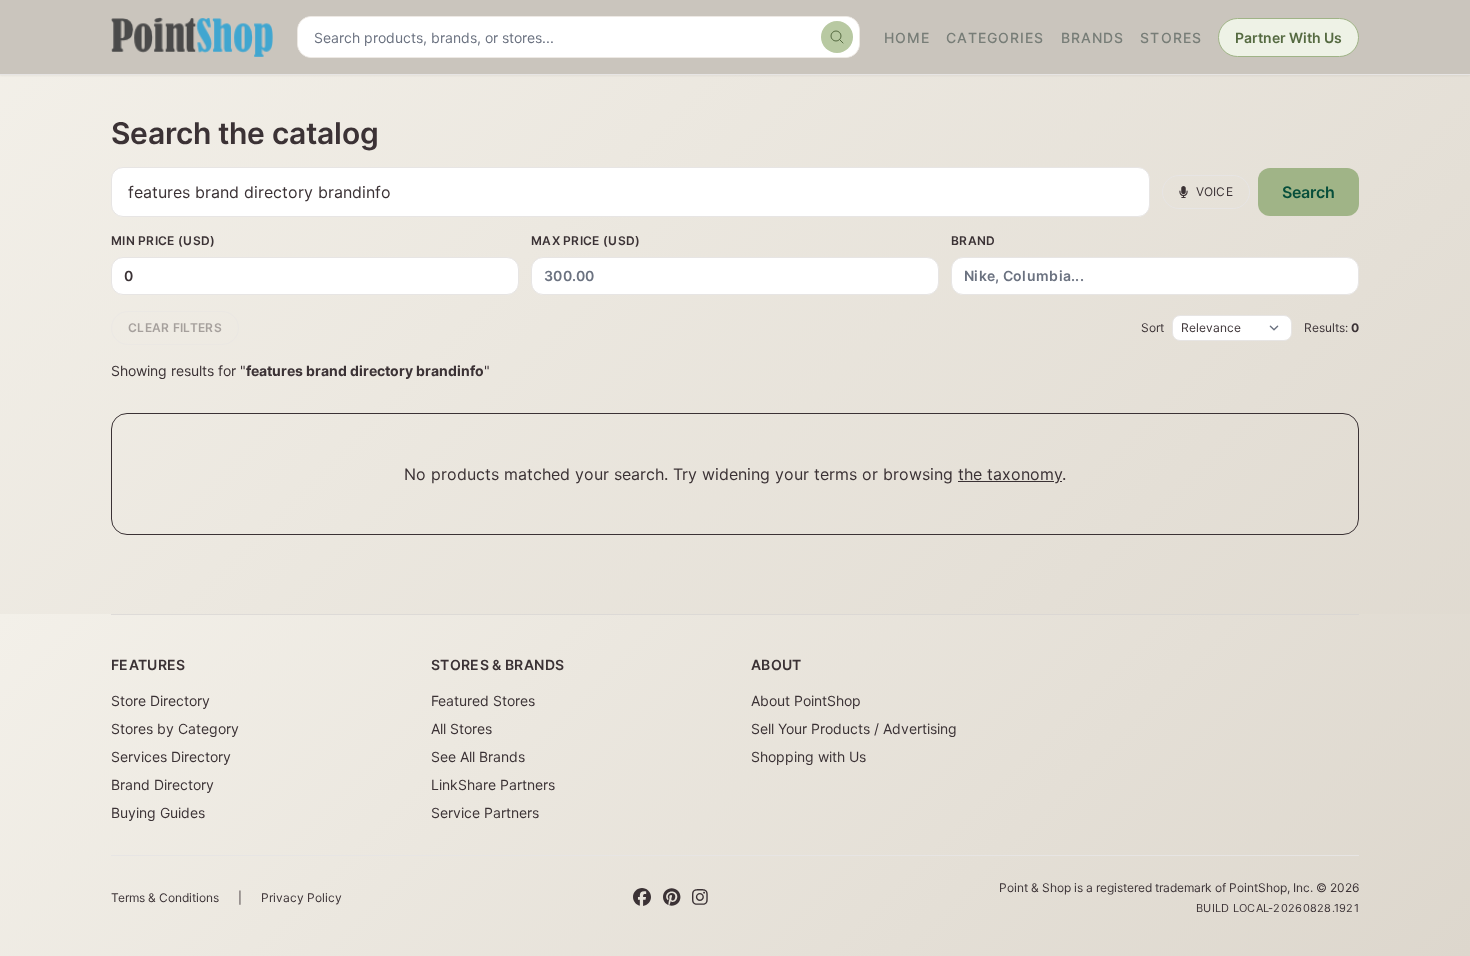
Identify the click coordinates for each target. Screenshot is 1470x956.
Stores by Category (175, 728)
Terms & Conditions (165, 897)
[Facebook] (642, 898)
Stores (1171, 37)
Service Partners (485, 812)
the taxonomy (1010, 474)
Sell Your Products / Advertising (854, 728)
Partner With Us (1288, 37)
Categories (995, 37)
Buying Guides (158, 812)
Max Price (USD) (586, 240)
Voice (1215, 191)
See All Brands (478, 756)
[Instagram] (700, 898)
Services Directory (171, 756)
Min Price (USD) (163, 240)
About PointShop (806, 700)
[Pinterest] (671, 898)
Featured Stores (483, 700)
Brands (1093, 37)
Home (907, 37)
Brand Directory (162, 784)
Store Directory (160, 700)
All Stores (461, 728)
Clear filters (175, 327)
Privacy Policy (301, 897)
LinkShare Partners (493, 784)
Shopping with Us (808, 756)
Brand (973, 240)
